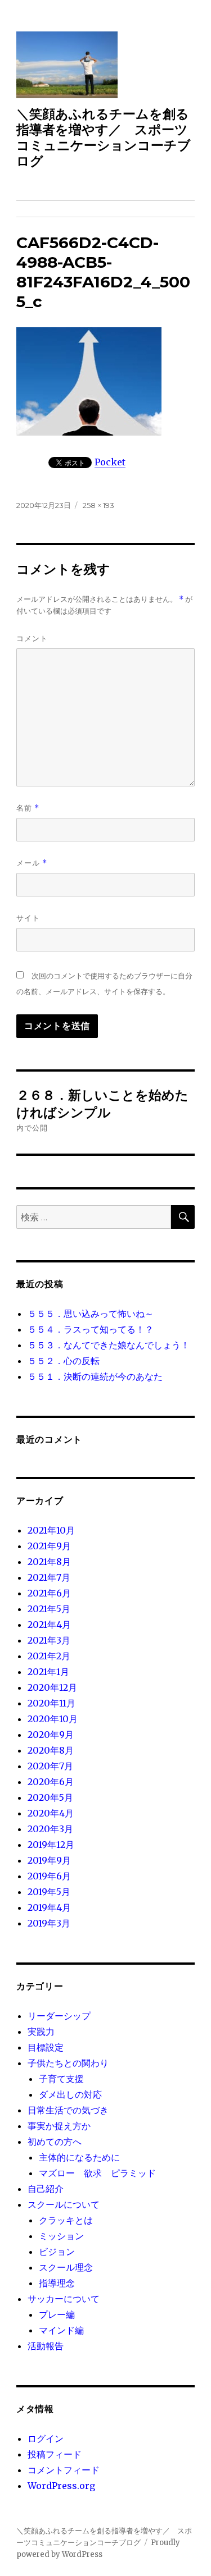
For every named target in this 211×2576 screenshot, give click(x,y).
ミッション (61, 2236)
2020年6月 (51, 1782)
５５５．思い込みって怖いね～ (91, 1314)
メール (32, 863)
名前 (28, 808)
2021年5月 (49, 1609)
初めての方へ (55, 2142)
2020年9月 (51, 1735)
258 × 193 (98, 505)
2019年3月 (49, 1923)
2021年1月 (48, 1672)
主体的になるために (79, 2157)
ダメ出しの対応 (70, 2094)
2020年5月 (50, 1797)
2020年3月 (50, 1829)
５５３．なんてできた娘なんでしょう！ (109, 1345)
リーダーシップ (59, 2016)
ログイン (46, 2438)
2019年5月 (49, 1892)
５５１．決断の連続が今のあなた (95, 1376)
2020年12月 (52, 1687)
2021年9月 (49, 1546)
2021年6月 (49, 1593)
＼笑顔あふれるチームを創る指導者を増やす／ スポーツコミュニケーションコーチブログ (104, 138)
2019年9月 (49, 1860)
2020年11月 (51, 1703)
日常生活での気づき (68, 2110)
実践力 (41, 2031)
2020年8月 (51, 1750)
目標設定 (46, 2047)
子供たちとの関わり (68, 2063)
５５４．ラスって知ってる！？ (91, 1329)
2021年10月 (51, 1530)
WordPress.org (61, 2486)
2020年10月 (53, 1719)
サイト (28, 918)
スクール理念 (66, 2267)
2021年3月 (49, 1640)
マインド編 (61, 2330)
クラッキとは (66, 2220)
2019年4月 (49, 1907)
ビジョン (57, 2252)
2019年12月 (51, 1845)
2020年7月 (50, 1766)
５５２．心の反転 (64, 1361)
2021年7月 (49, 1577)
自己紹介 (46, 2189)
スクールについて (64, 2204)
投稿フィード (55, 2454)
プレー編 (57, 2314)
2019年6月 (49, 1876)
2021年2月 (49, 1656)
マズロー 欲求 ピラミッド (97, 2173)
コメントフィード (64, 2470)
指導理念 (57, 2283)
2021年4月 (49, 1625)
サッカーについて (64, 2299)
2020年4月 (51, 1813)
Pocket (110, 462)
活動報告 (46, 2346)
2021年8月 (49, 1562)
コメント (32, 638)
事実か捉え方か (59, 2126)
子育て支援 (61, 2079)
